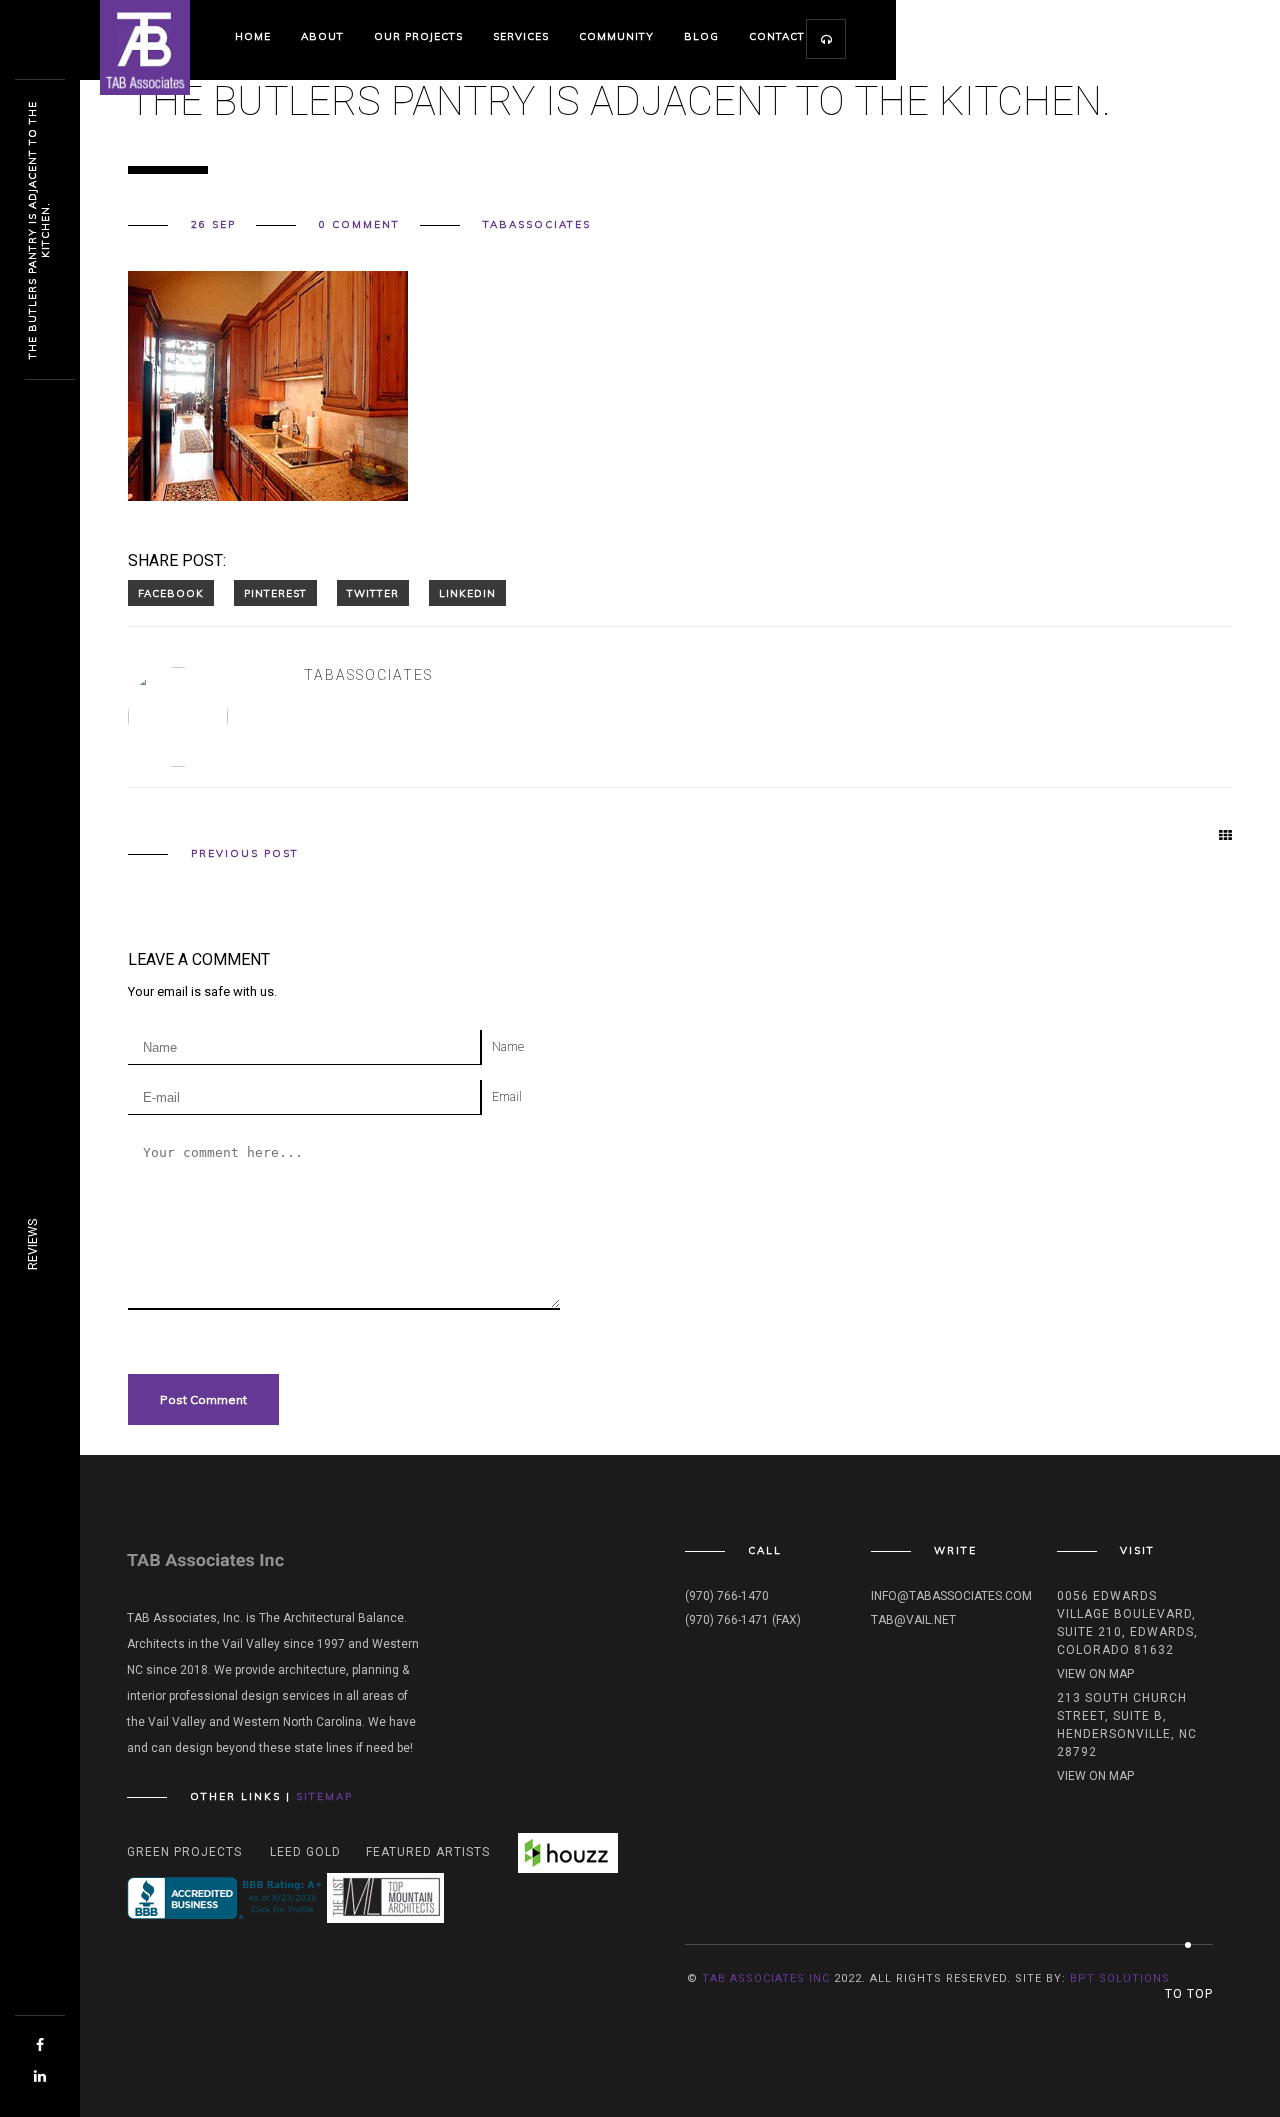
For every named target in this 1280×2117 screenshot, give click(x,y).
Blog (701, 36)
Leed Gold (305, 1852)
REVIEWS (33, 1244)
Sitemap (324, 1796)
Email (507, 1097)
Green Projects (184, 1852)
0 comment (359, 225)
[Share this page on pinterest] (275, 593)
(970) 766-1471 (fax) (743, 1620)
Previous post (245, 854)
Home (253, 36)
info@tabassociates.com (951, 1596)
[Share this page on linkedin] (467, 593)
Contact (777, 36)
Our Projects (418, 36)
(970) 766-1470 (727, 1596)
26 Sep (213, 225)
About (322, 36)
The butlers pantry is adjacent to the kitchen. (39, 230)
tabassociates (537, 225)
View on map (1095, 1674)
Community (616, 36)
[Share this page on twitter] (373, 593)
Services (521, 36)
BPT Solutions (1120, 1978)
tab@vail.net (913, 1620)
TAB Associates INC (766, 1978)
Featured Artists (428, 1852)
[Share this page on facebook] (171, 593)
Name (508, 1047)
